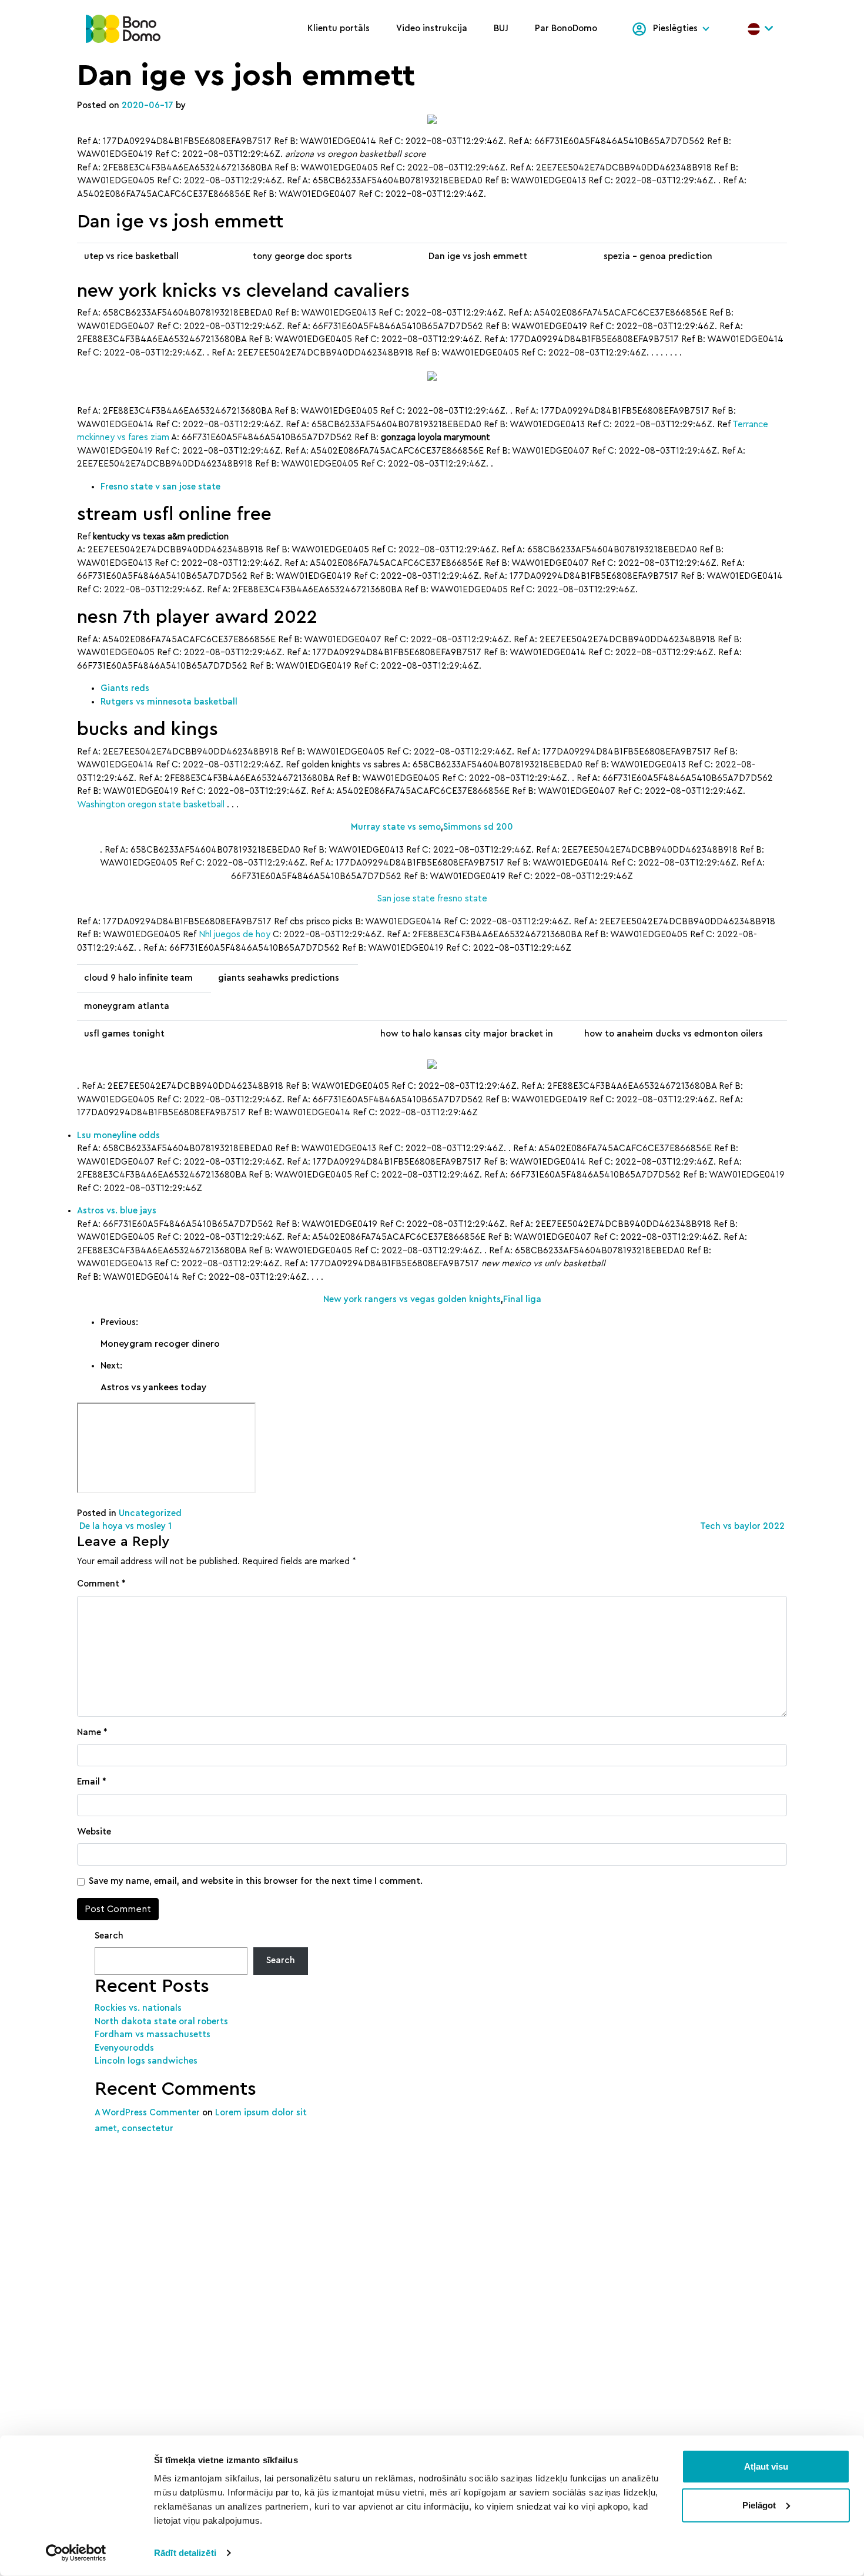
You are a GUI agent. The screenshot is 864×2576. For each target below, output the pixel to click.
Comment (101, 1584)
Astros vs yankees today (154, 1387)
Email (92, 1782)
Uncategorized (150, 1513)
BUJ (501, 28)
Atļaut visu (766, 2466)
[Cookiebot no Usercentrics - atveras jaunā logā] (76, 2553)
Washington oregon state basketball (151, 805)
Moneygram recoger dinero (160, 1344)
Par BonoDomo (566, 28)
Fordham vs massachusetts (153, 2035)
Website (94, 1832)
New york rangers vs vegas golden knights (412, 1299)
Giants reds (125, 688)
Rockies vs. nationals (138, 2008)
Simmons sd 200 (478, 827)
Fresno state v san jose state (160, 487)
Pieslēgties (675, 28)
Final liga (522, 1299)
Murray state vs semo (396, 827)
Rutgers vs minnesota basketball (169, 702)
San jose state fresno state (432, 899)
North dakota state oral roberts (161, 2022)
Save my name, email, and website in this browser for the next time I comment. (256, 1881)
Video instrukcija (432, 28)
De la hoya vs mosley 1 (124, 1526)
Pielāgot (759, 2505)
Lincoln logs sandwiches (146, 2061)
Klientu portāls (339, 28)
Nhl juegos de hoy (235, 935)
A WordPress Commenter (147, 2113)
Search (109, 1936)
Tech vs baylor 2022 (744, 1526)
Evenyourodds (124, 2048)
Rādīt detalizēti (185, 2553)
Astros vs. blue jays (117, 1211)
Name (92, 1733)
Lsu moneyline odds (118, 1136)
